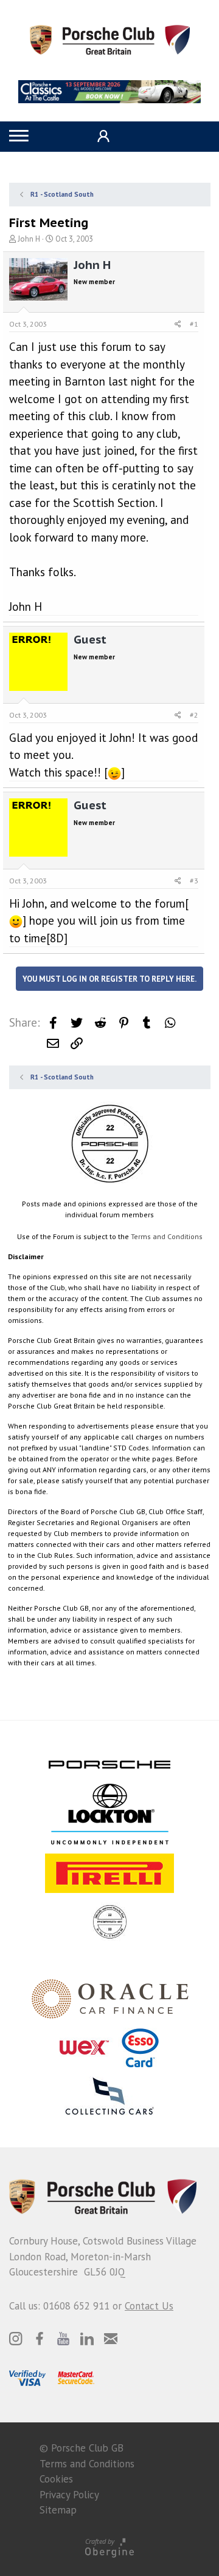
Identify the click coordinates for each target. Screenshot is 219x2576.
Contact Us (149, 2306)
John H (29, 239)
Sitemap (58, 2510)
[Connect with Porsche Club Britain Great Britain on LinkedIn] (87, 2339)
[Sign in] (102, 136)
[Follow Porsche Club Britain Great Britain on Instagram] (16, 2339)
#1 (194, 324)
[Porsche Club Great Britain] (110, 39)
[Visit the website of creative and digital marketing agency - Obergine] (109, 2547)
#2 (194, 715)
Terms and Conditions (167, 1236)
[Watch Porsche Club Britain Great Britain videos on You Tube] (63, 2339)
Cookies (56, 2479)
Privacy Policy (69, 2495)
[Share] (178, 324)
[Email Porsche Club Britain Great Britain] (111, 2339)
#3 (194, 881)
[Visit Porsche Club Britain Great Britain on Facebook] (40, 2339)
